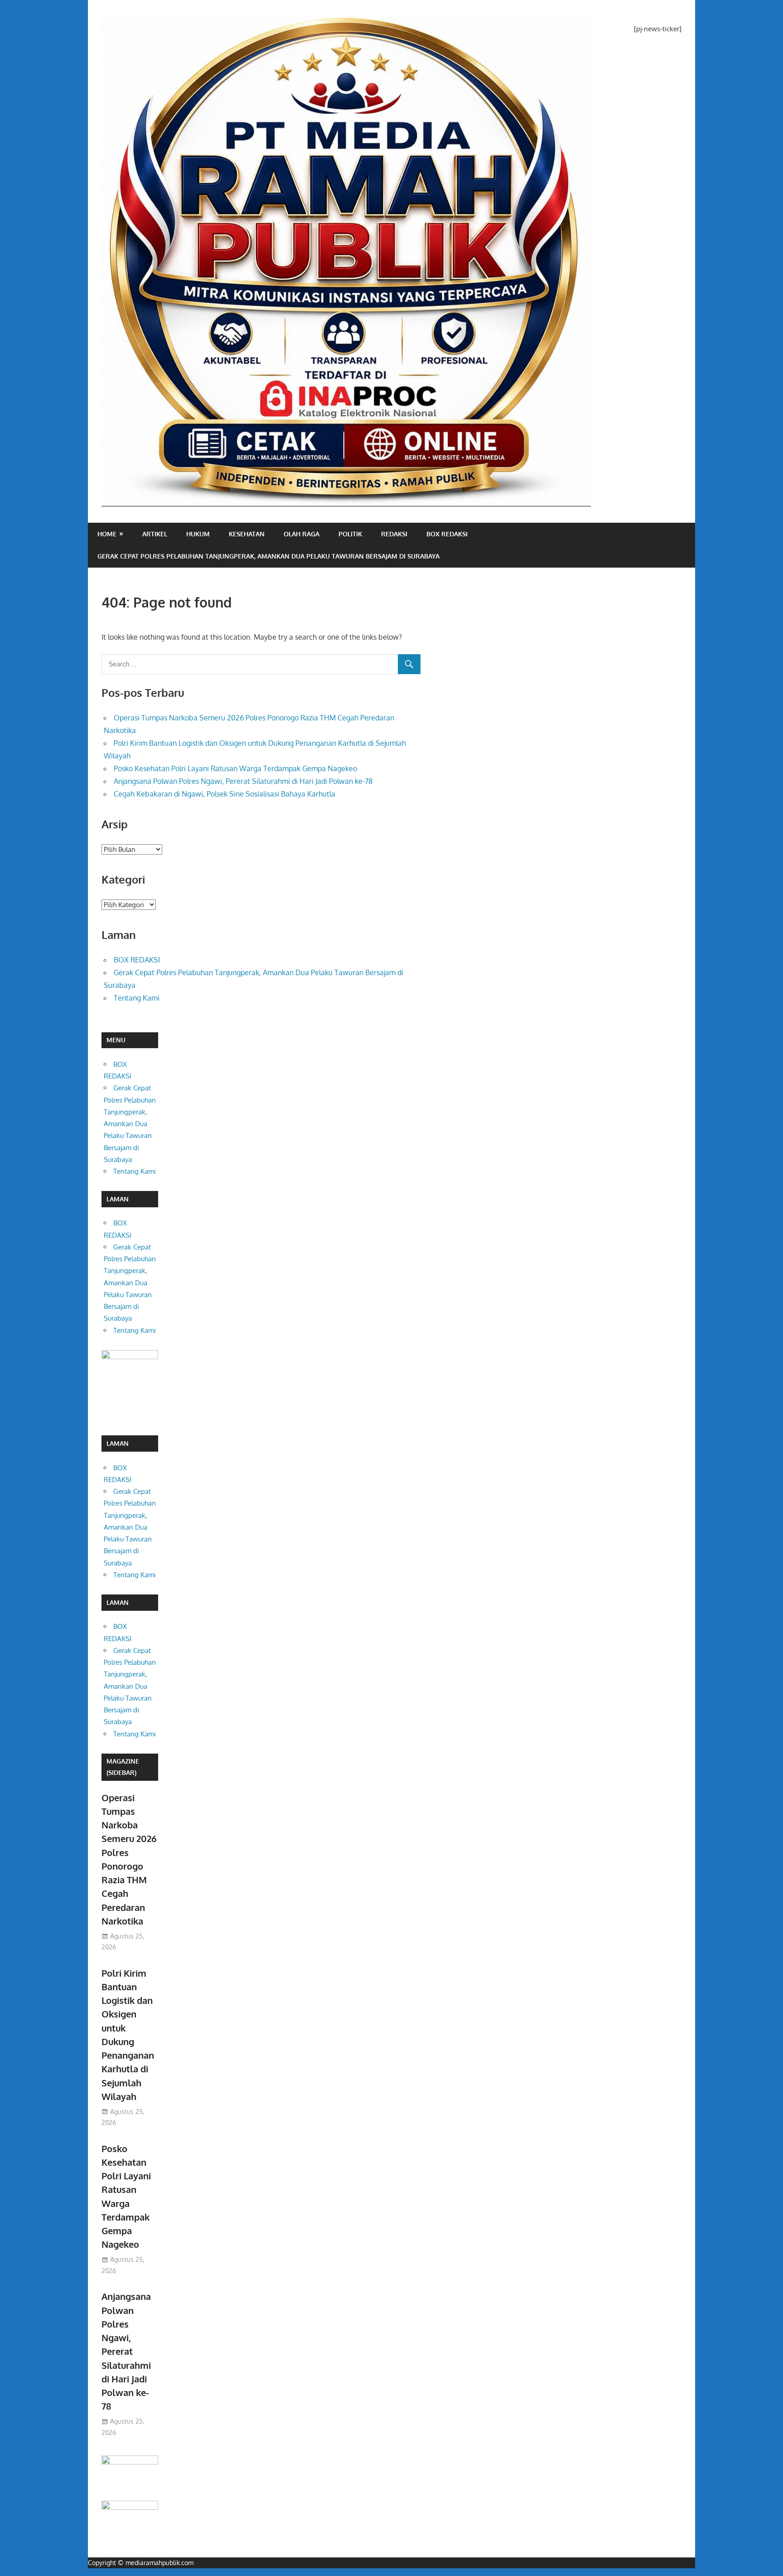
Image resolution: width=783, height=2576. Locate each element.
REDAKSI (394, 534)
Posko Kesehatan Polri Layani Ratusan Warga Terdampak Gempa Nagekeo (235, 768)
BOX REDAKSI (447, 534)
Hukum (198, 534)
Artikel (155, 534)
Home (107, 534)
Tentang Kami (137, 998)
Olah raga (302, 534)
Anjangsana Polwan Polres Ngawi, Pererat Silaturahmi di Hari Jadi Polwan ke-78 (243, 781)
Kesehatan (247, 534)
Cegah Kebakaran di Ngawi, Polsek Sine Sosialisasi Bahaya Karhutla (225, 794)
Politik (350, 534)
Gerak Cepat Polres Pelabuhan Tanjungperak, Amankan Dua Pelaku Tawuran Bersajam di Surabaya (268, 556)
